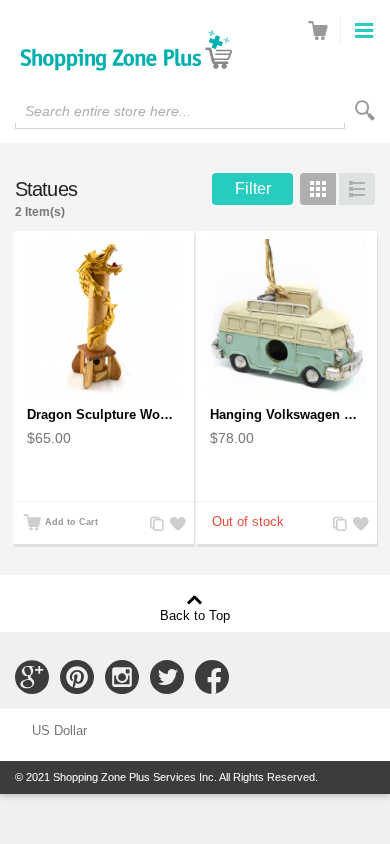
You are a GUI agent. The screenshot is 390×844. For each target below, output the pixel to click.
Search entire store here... (108, 111)
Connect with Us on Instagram (122, 677)
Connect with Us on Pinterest (77, 677)
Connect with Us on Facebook (212, 677)
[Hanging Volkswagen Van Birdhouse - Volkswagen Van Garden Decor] (286, 316)
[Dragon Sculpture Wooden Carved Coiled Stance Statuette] (103, 316)
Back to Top (195, 615)
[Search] (365, 110)
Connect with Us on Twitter (167, 677)
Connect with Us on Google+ (32, 677)
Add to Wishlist (175, 524)
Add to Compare (155, 524)
